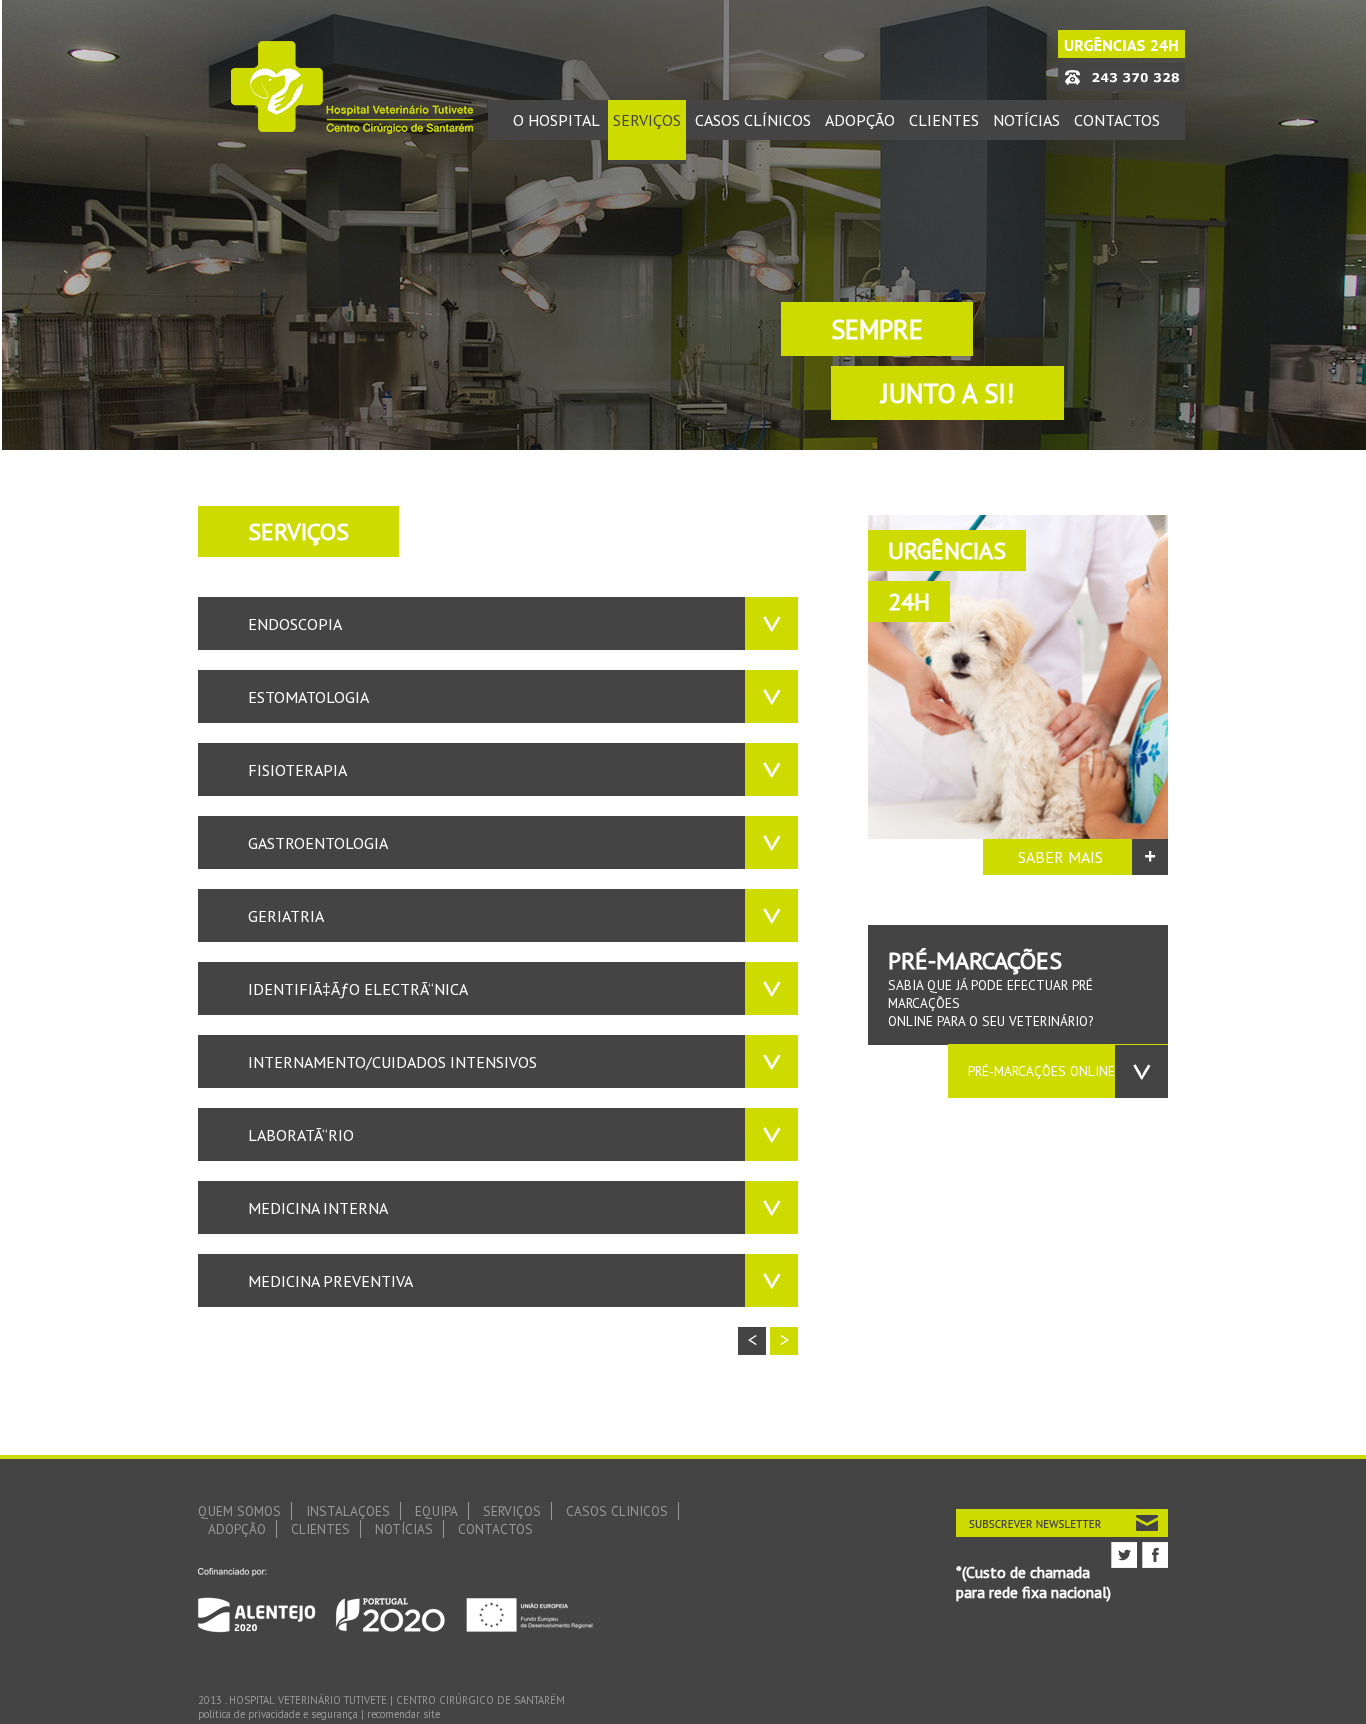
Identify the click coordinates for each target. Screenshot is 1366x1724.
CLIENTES (320, 1529)
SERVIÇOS (512, 1511)
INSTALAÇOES (348, 1511)
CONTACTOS (495, 1529)
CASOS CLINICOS (617, 1511)
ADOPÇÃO (237, 1529)
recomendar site (403, 1714)
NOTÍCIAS (404, 1529)
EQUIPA (436, 1511)
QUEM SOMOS (239, 1511)
